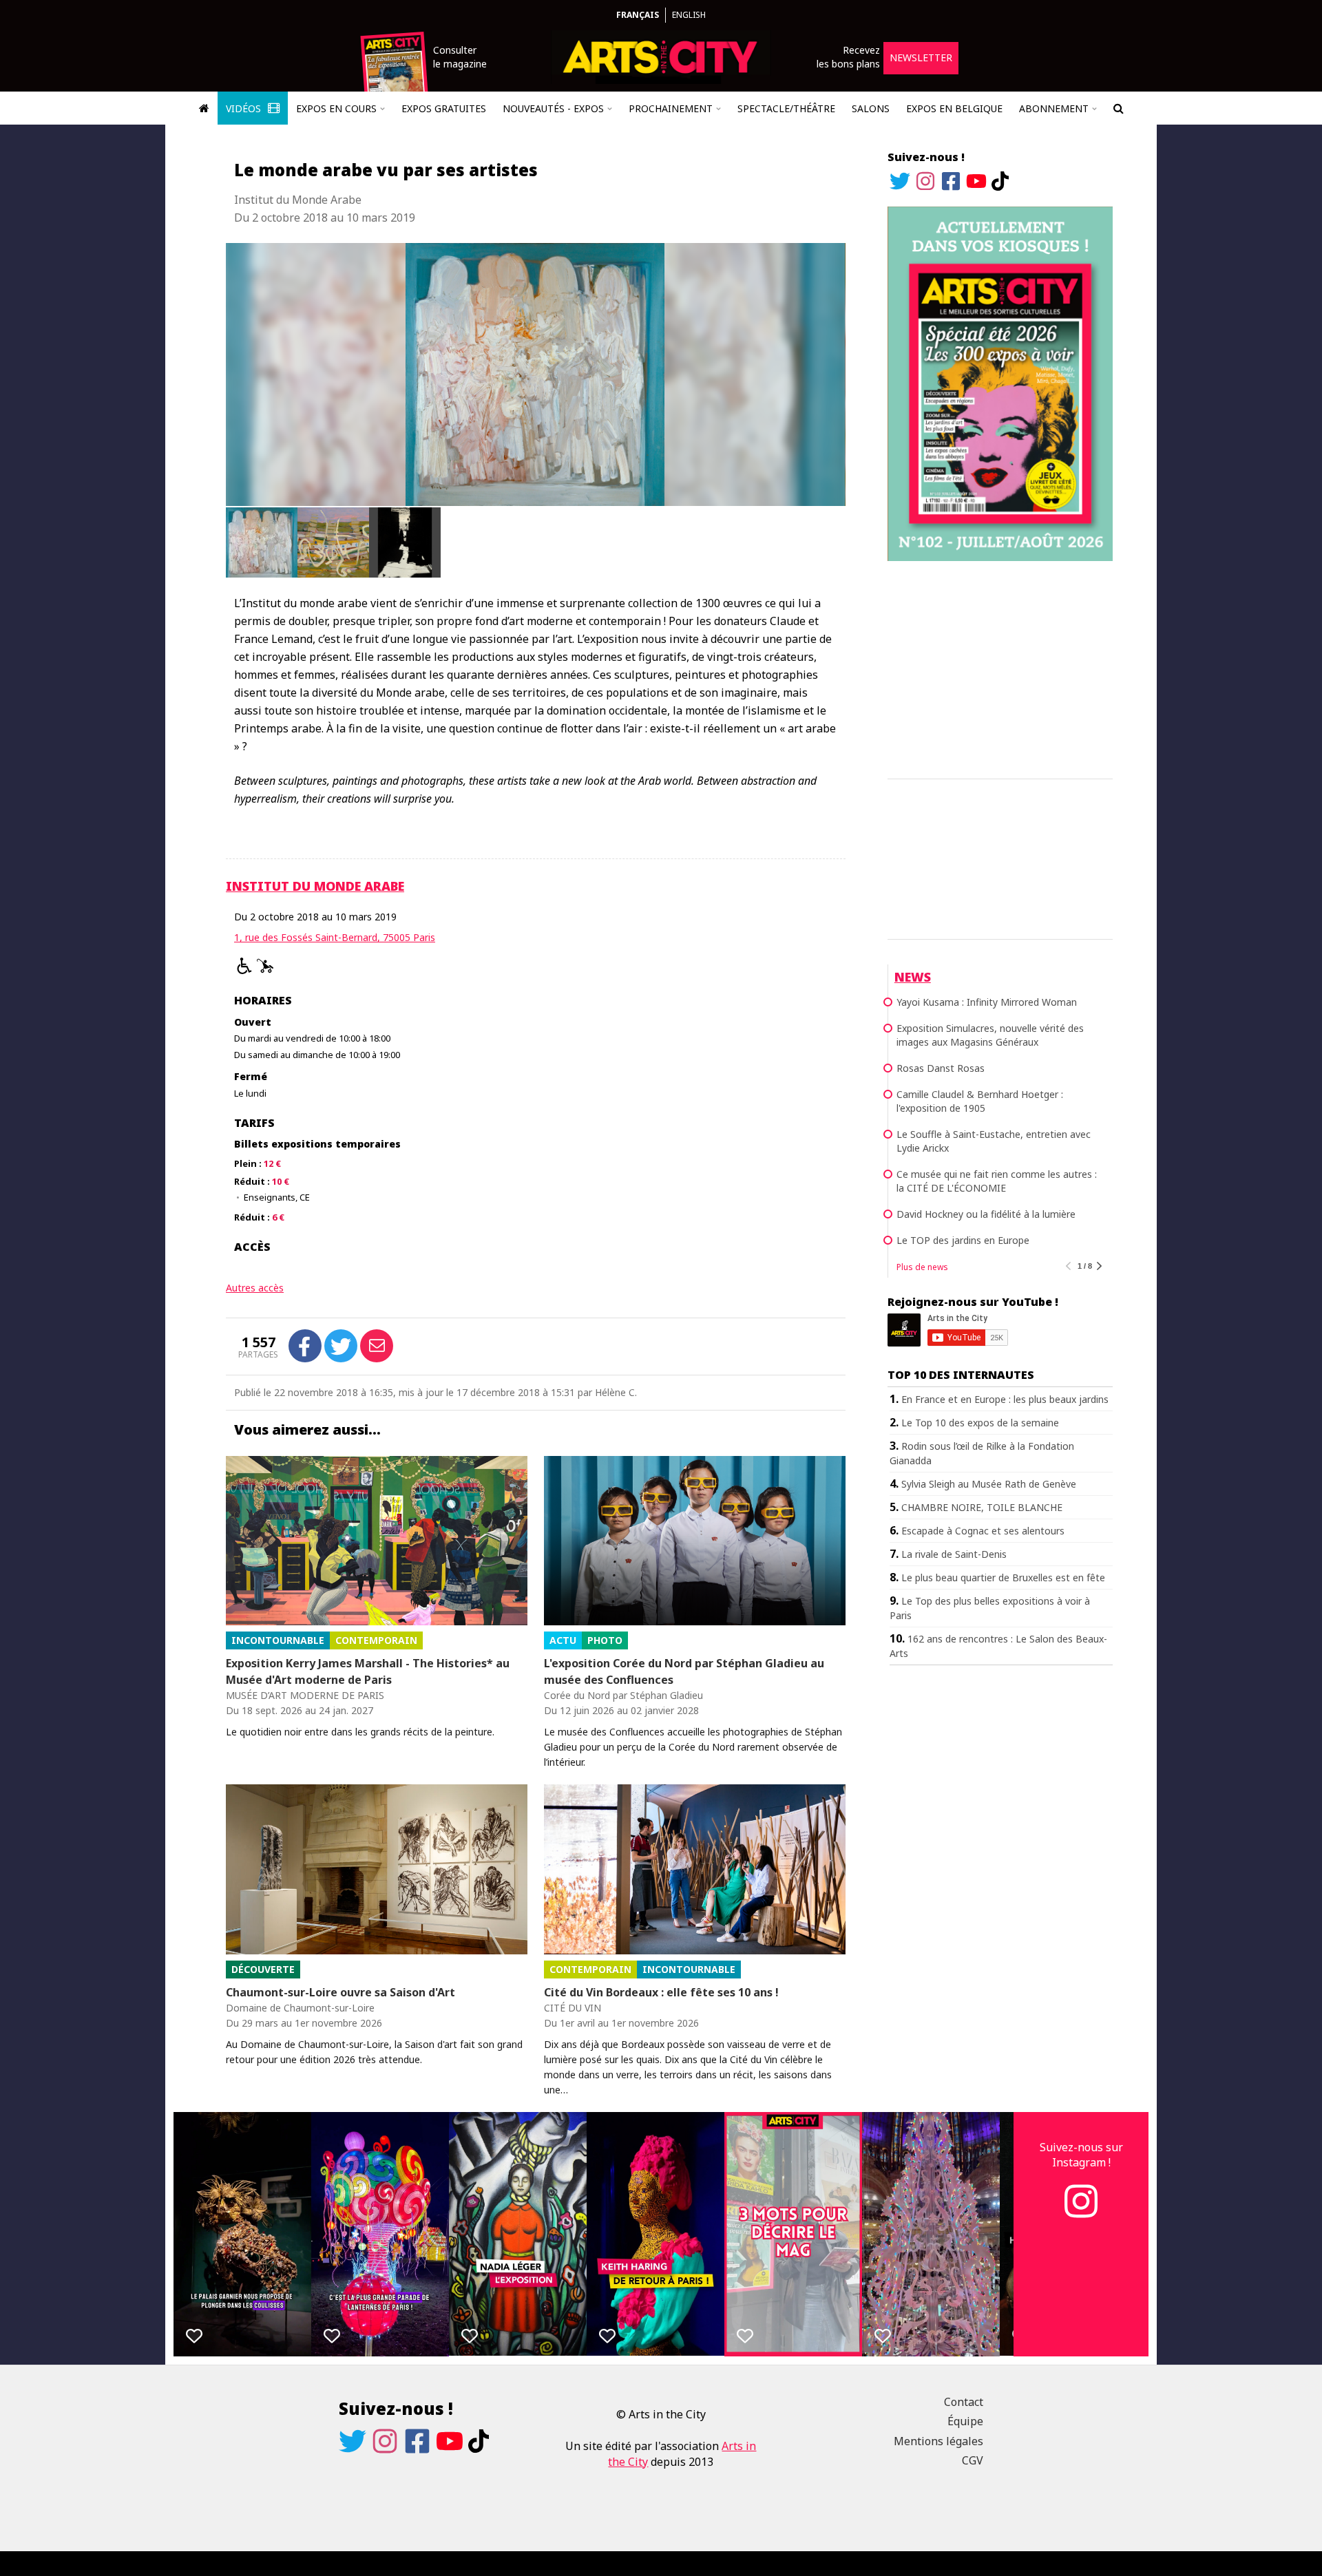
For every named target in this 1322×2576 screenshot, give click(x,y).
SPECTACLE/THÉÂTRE (786, 108)
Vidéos (245, 108)
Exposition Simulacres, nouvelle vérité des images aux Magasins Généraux (990, 1035)
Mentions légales (938, 2441)
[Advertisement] (1000, 668)
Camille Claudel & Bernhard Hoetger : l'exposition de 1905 (980, 1101)
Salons (871, 108)
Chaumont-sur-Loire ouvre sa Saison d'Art (340, 1992)
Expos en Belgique (954, 108)
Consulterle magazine (460, 57)
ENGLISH (689, 15)
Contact (964, 2402)
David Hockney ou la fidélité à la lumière (986, 1214)
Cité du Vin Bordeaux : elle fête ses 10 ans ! (661, 1992)
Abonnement (1054, 108)
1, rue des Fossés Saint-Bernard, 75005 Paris (335, 937)
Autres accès (255, 1288)
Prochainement (671, 108)
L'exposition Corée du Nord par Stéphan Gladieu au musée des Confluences (684, 1671)
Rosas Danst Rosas (941, 1068)
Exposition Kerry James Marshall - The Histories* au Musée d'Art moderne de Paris (368, 1671)
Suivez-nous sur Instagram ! (1081, 2155)
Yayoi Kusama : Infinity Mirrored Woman (987, 1002)
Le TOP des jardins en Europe (963, 1240)
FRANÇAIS (638, 15)
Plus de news (922, 1267)
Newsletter (921, 57)
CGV (973, 2460)
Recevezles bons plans (848, 57)
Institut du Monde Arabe (315, 886)
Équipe (965, 2421)
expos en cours (336, 108)
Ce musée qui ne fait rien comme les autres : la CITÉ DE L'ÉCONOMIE (997, 1181)
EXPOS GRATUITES (444, 108)
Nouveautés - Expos (553, 108)
